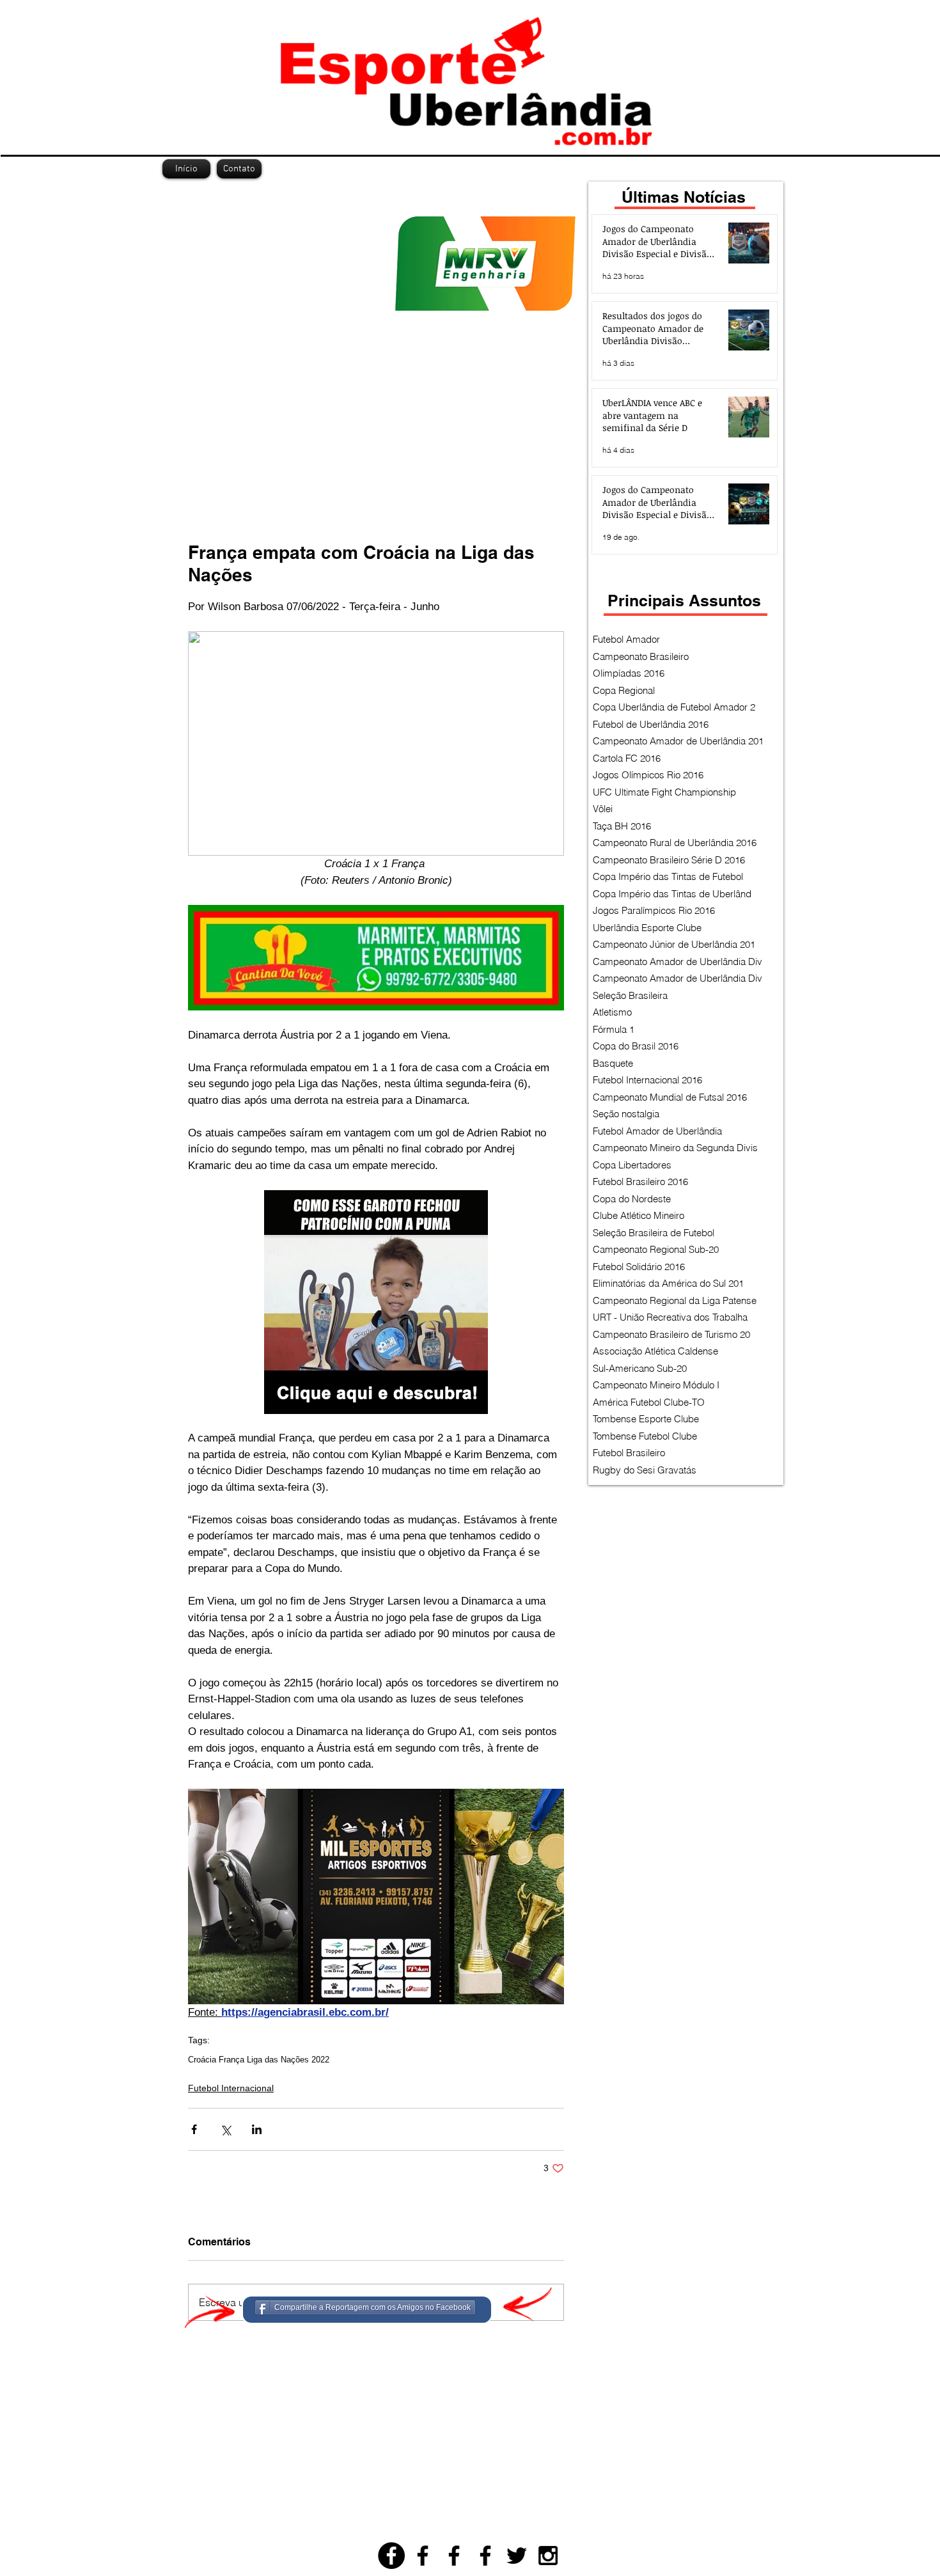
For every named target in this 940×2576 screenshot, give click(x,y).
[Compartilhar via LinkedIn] (257, 2129)
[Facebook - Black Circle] (391, 2556)
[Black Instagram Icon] (548, 2556)
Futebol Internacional (231, 2088)
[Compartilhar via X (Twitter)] (225, 2129)
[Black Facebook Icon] (423, 2556)
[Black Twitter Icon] (517, 2556)
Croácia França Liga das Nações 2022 (259, 2060)
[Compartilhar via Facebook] (194, 2129)
